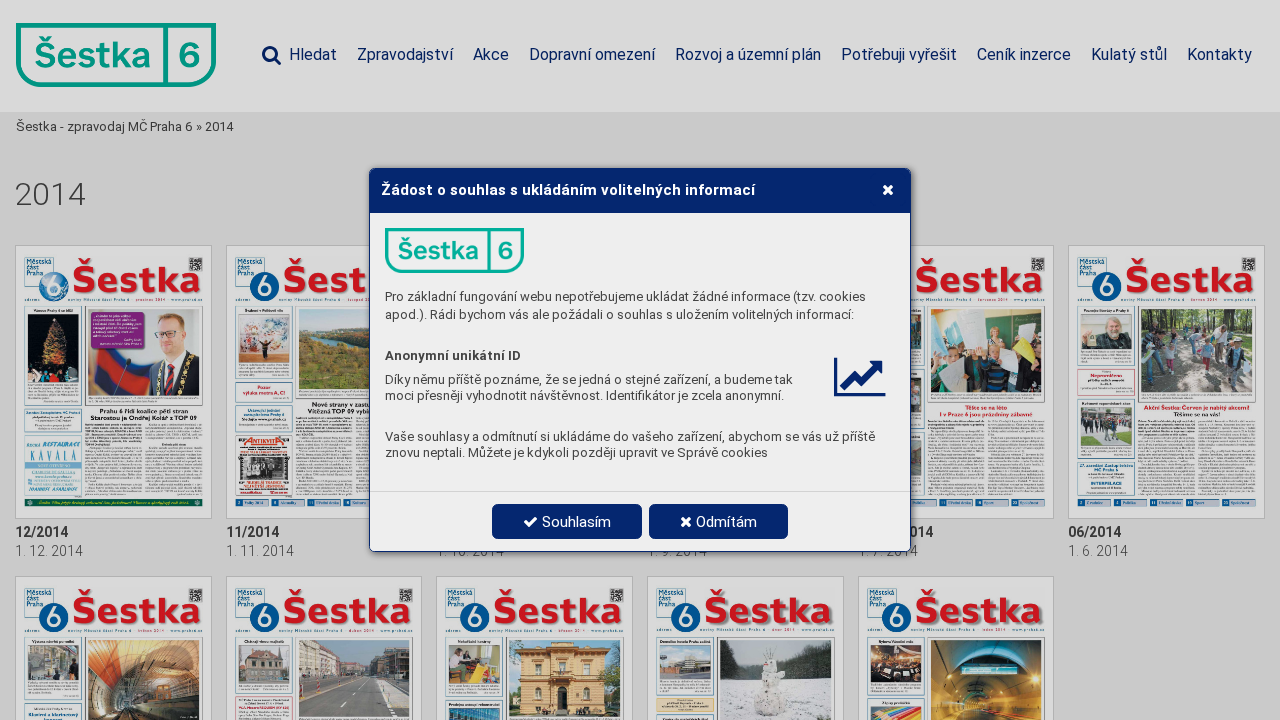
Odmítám (724, 522)
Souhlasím (574, 522)
